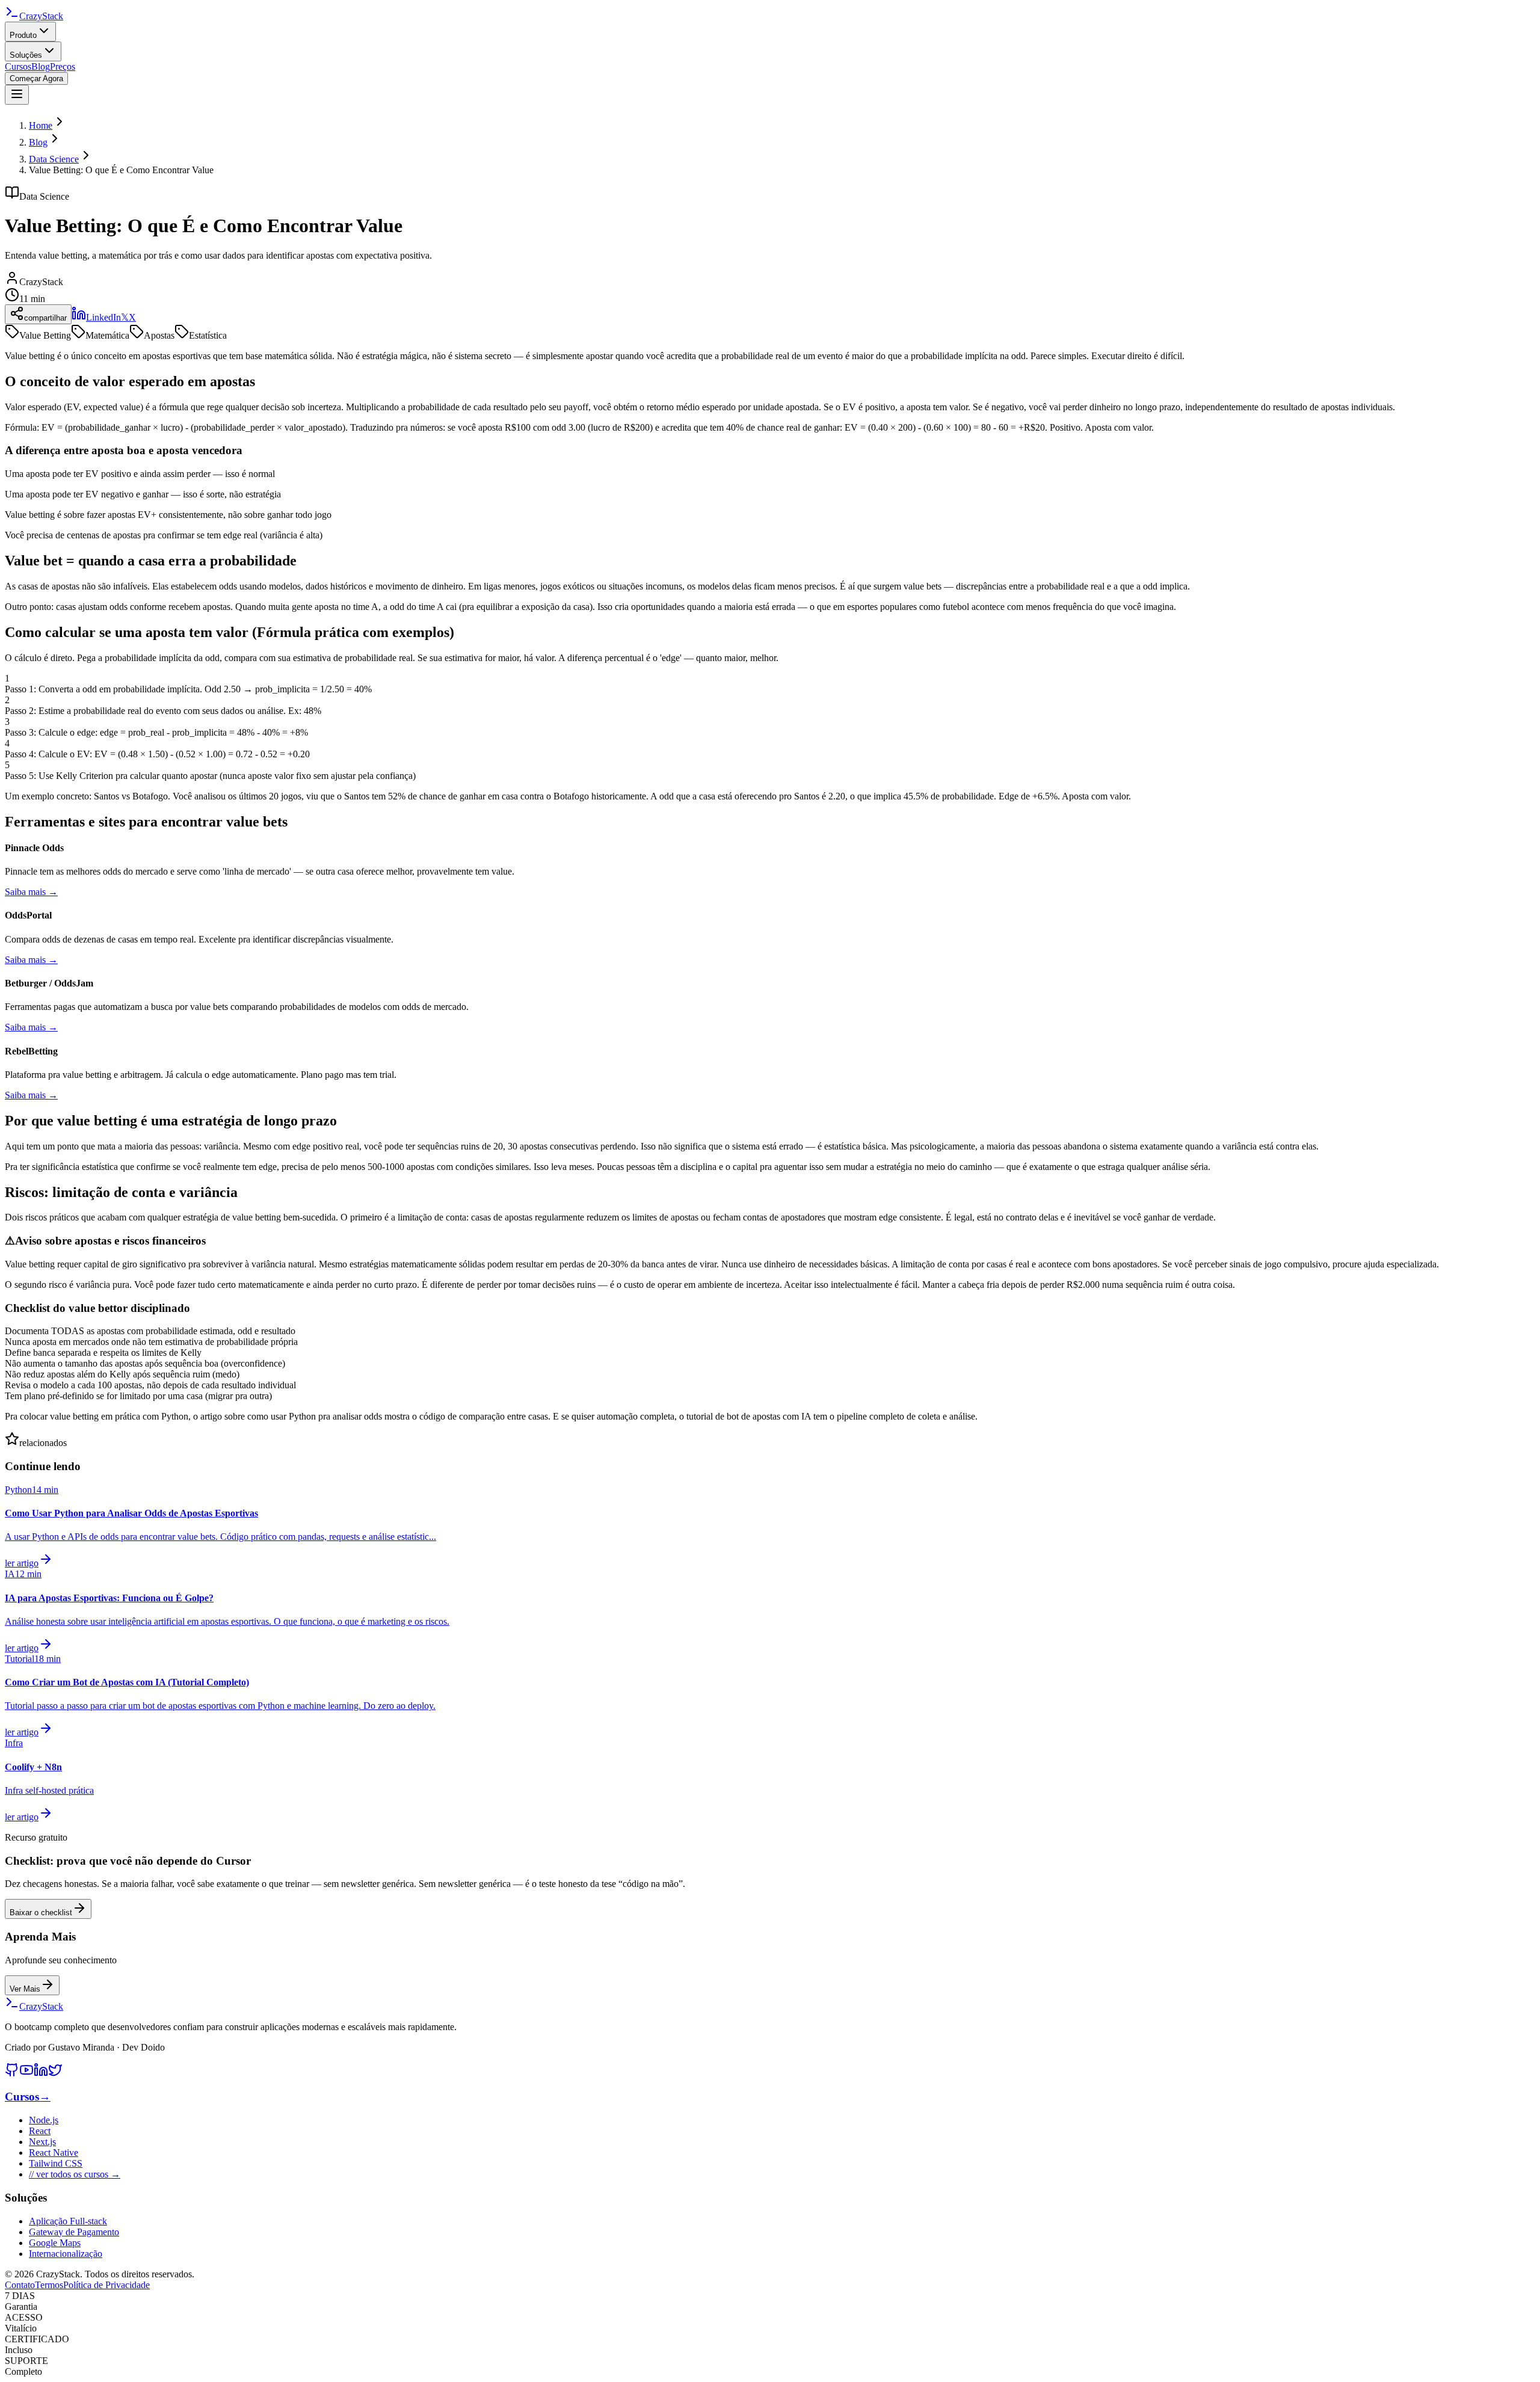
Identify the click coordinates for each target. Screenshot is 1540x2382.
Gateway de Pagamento (74, 2232)
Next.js (42, 2142)
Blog (41, 66)
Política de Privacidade (106, 2285)
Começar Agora (36, 78)
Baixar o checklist (41, 1913)
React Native (54, 2153)
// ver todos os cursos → (75, 2174)
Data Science (54, 159)
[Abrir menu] (17, 95)
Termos (49, 2285)
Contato (20, 2285)
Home (41, 125)
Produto (23, 35)
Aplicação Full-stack (68, 2221)
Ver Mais (25, 1989)
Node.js (44, 2120)
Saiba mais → (31, 892)
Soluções (26, 55)
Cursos (18, 66)
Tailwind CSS (56, 2163)
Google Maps (55, 2243)
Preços (63, 66)
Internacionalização (66, 2254)
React (40, 2131)
